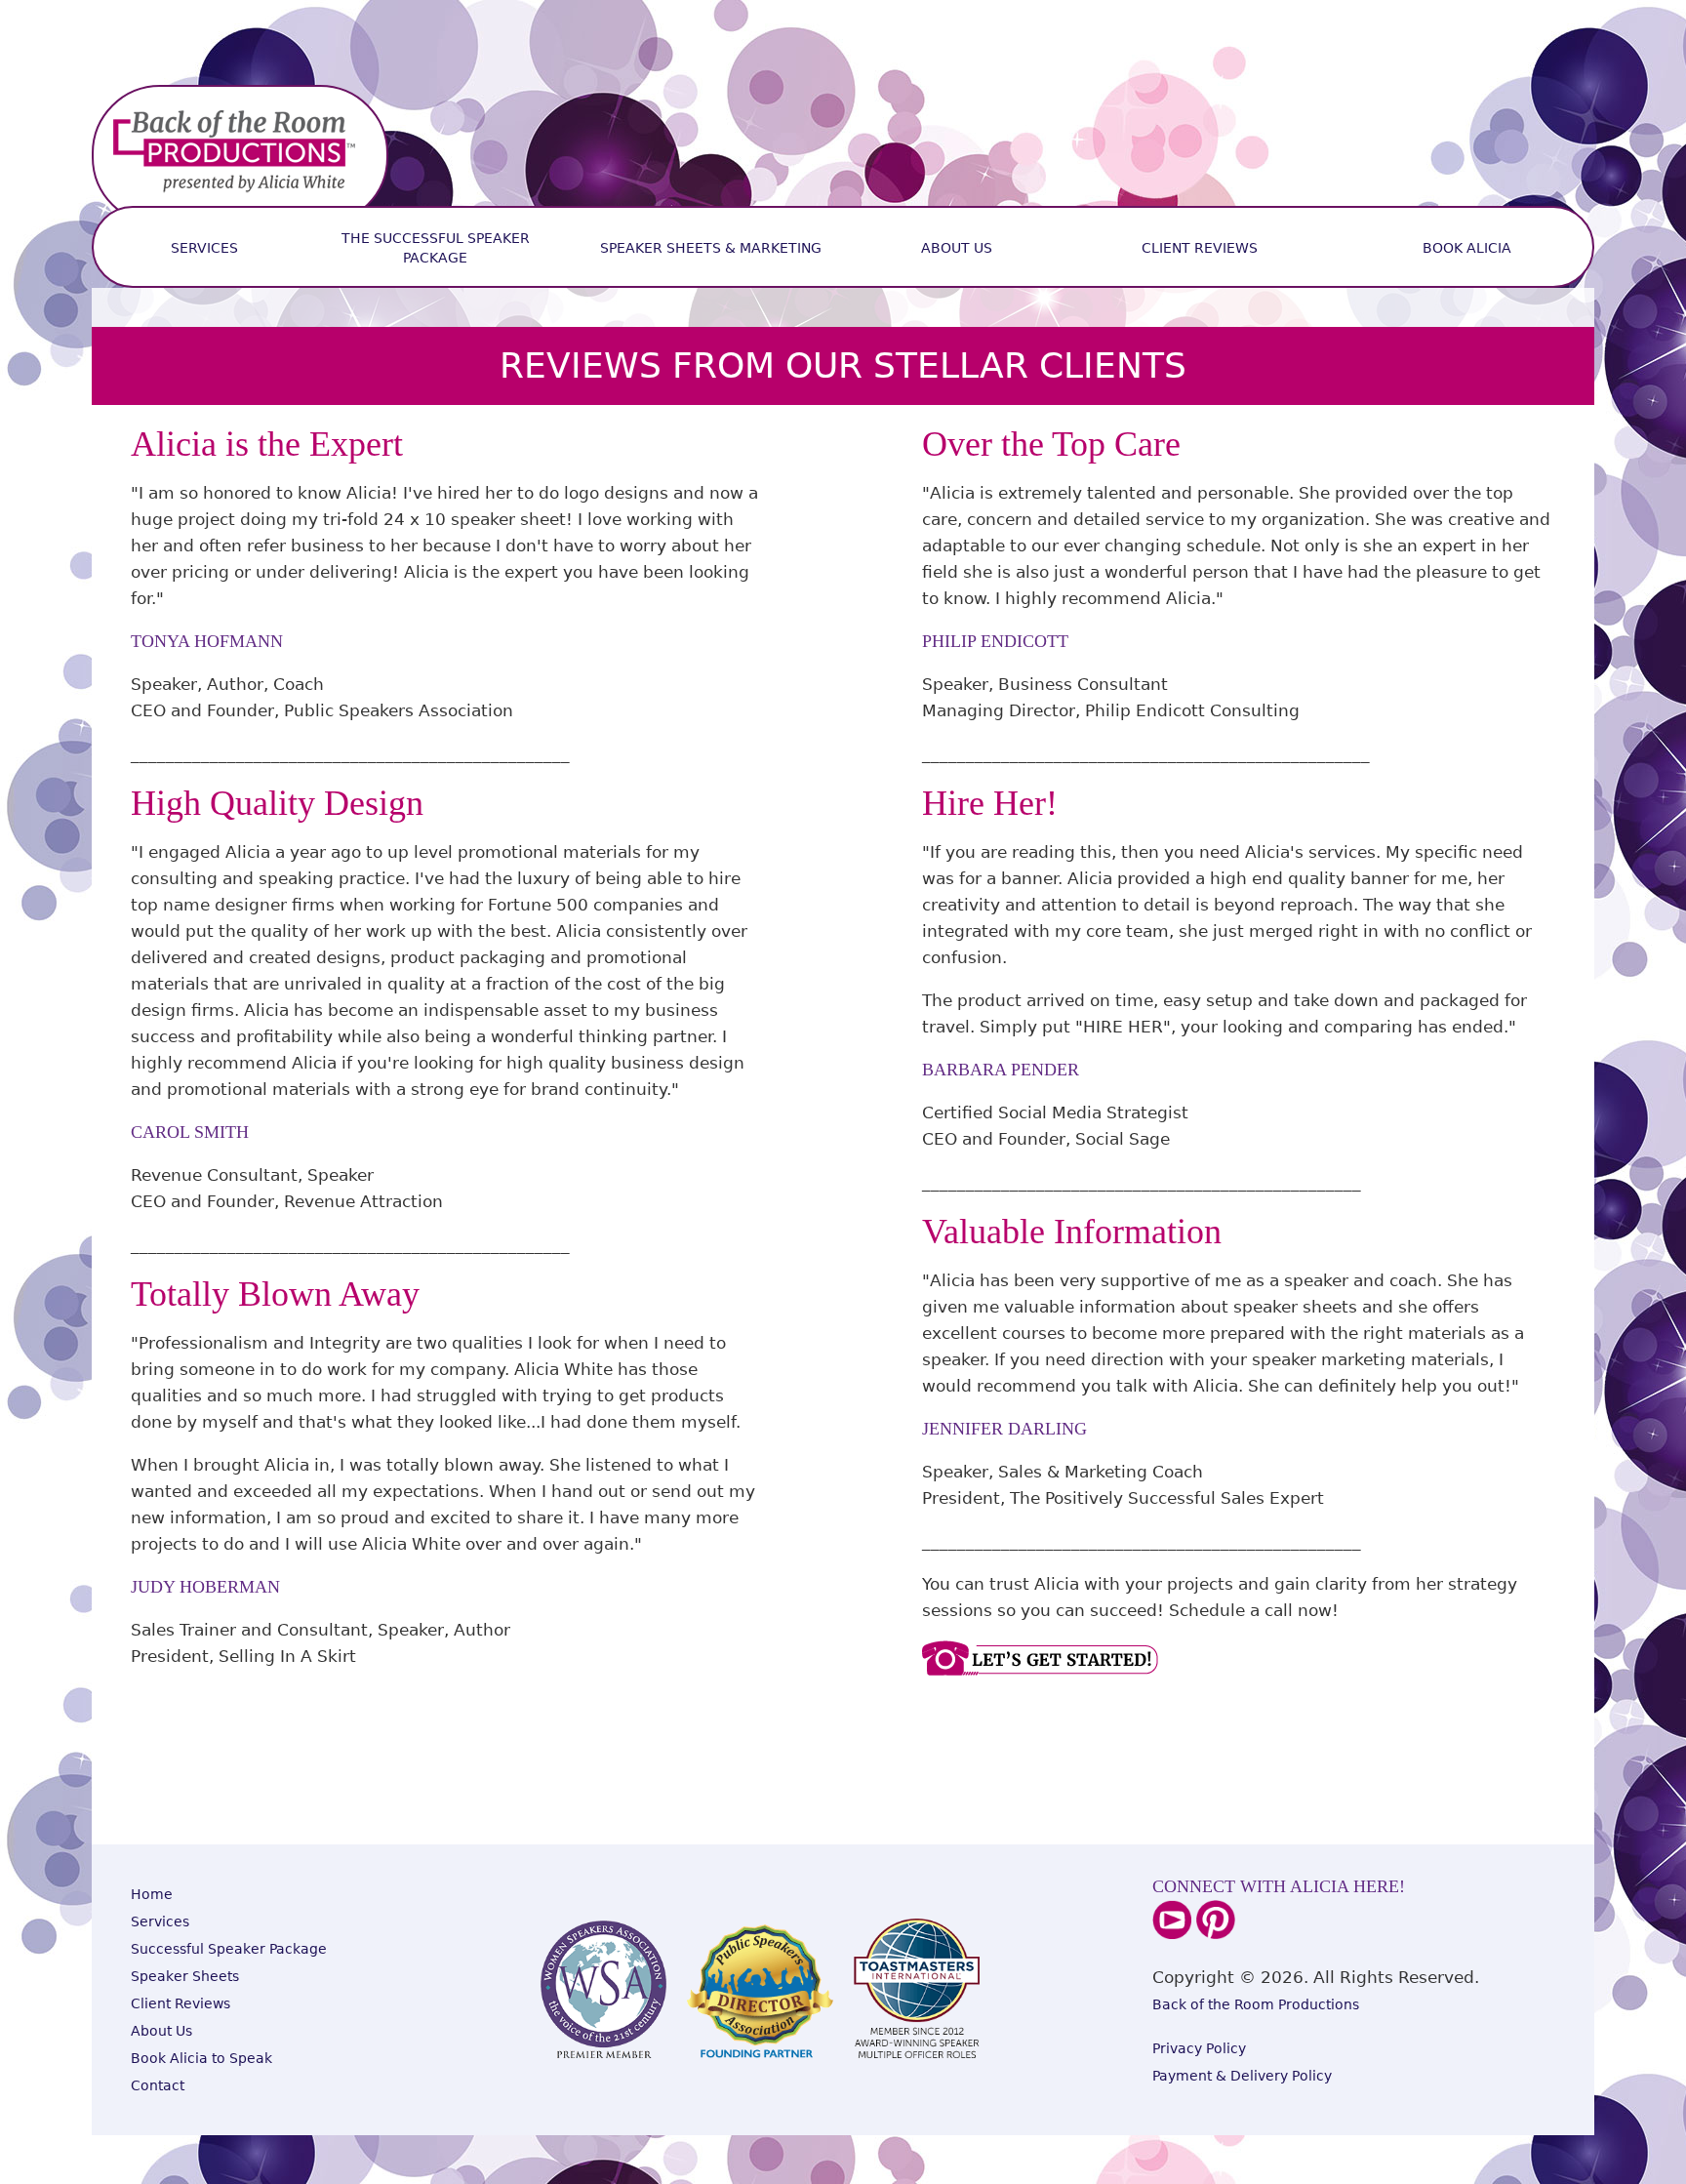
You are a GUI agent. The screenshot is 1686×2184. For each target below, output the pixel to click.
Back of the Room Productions (1256, 2004)
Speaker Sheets (185, 1976)
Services (160, 1921)
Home (152, 1894)
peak (255, 2058)
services (204, 248)
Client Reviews (1200, 248)
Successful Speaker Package (229, 1949)
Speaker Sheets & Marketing (711, 248)
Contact (158, 2085)
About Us (957, 248)
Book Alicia (1467, 248)
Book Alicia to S (184, 2058)
